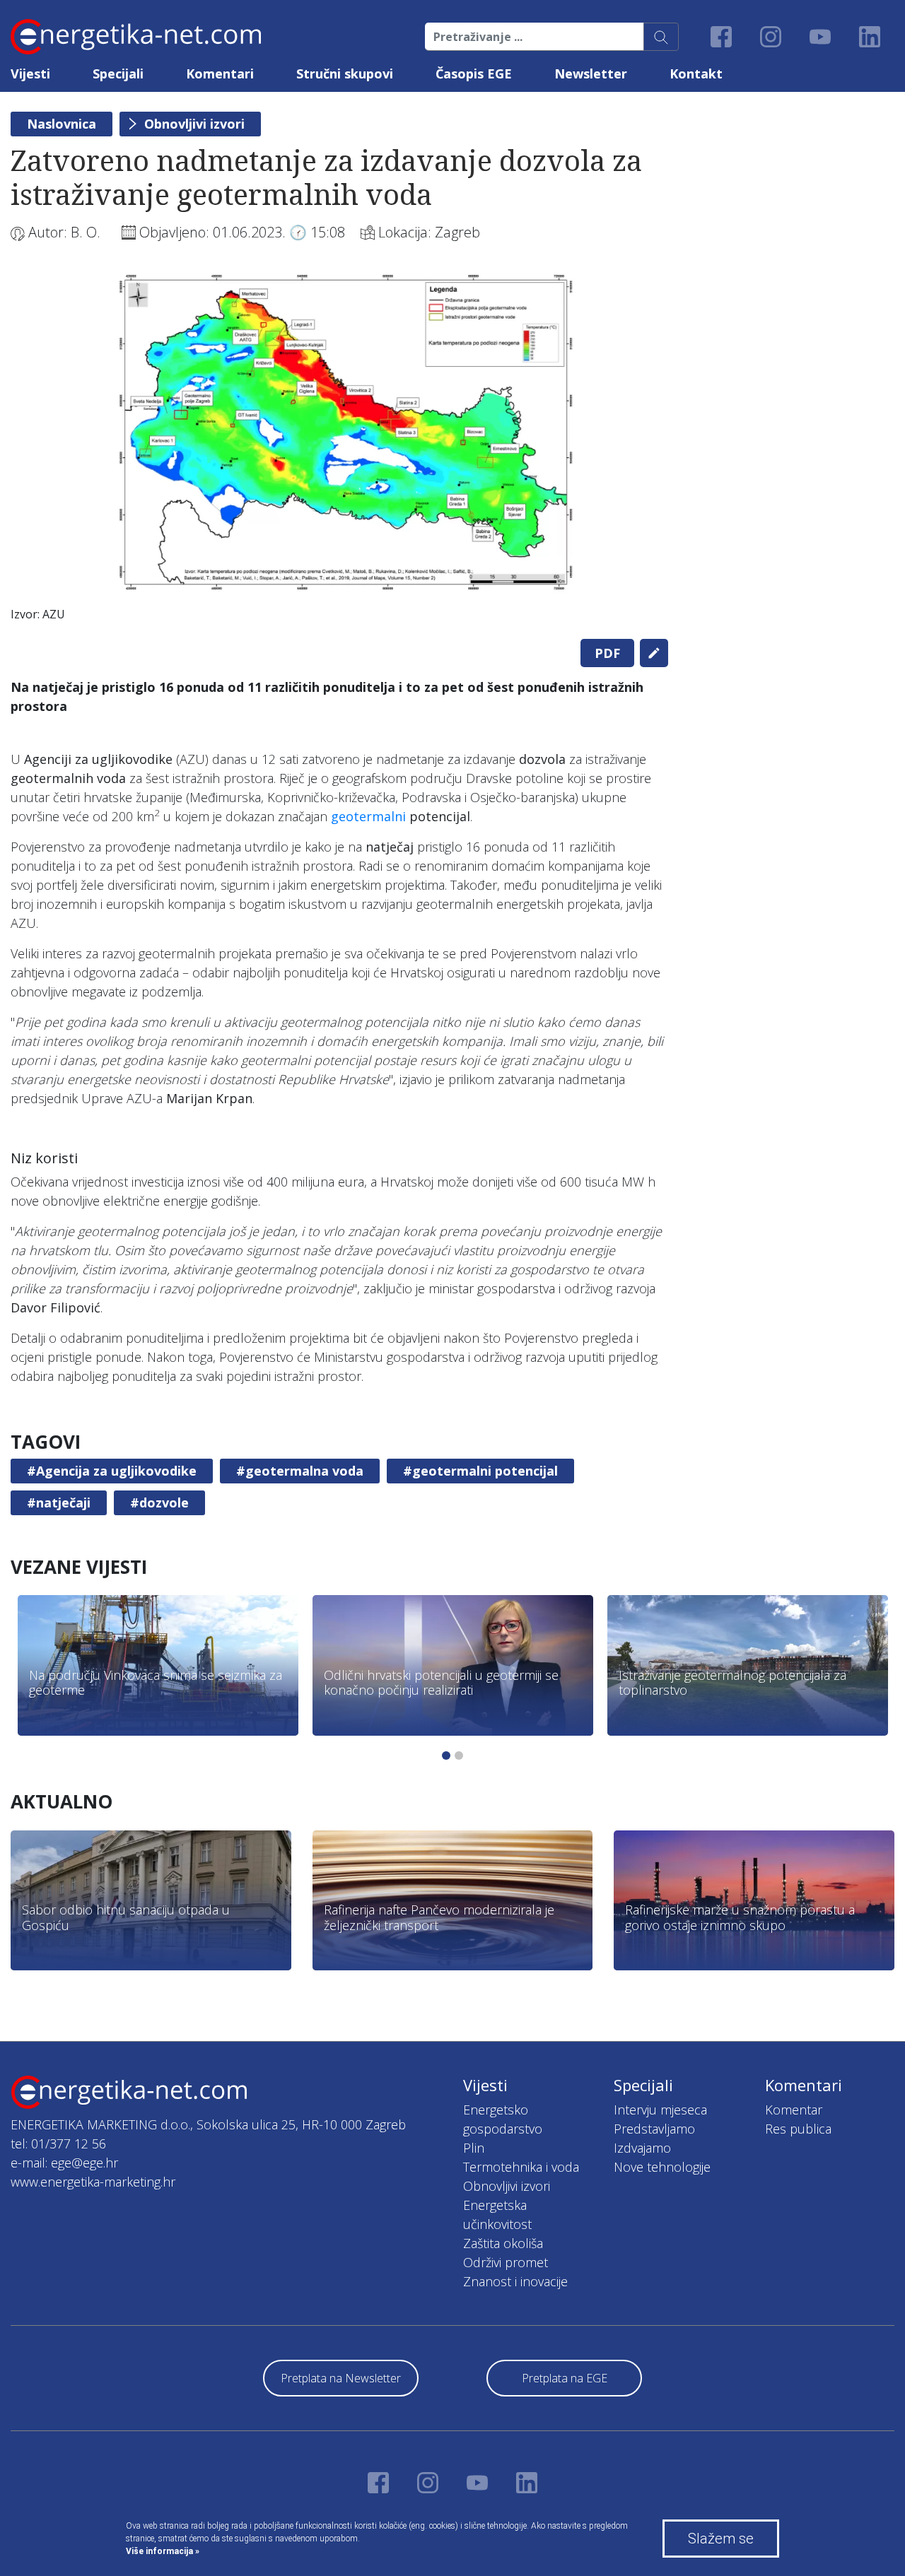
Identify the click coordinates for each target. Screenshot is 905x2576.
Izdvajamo (642, 2148)
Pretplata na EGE (565, 2378)
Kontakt (696, 73)
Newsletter (591, 73)
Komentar (794, 2110)
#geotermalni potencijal (480, 1471)
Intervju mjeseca (660, 2110)
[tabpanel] (339, 450)
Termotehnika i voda (521, 2167)
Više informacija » (163, 2551)
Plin (474, 2148)
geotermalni (368, 816)
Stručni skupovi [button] (345, 73)
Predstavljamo (654, 2129)
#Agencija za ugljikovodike (112, 1471)
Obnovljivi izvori (194, 124)
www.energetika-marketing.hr (93, 2182)
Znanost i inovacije (515, 2281)
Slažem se (721, 2539)
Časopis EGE (474, 73)
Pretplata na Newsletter (341, 2378)
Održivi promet (506, 2262)
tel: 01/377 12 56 (58, 2143)
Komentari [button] (220, 73)
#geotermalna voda (300, 1471)
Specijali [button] (118, 73)
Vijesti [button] (30, 73)
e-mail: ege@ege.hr (64, 2163)
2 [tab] (459, 1755)
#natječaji (59, 1502)
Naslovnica (62, 124)
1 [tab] (446, 1755)
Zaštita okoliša (503, 2243)
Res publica (798, 2129)
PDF (607, 653)
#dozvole (159, 1502)
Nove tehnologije (662, 2167)
